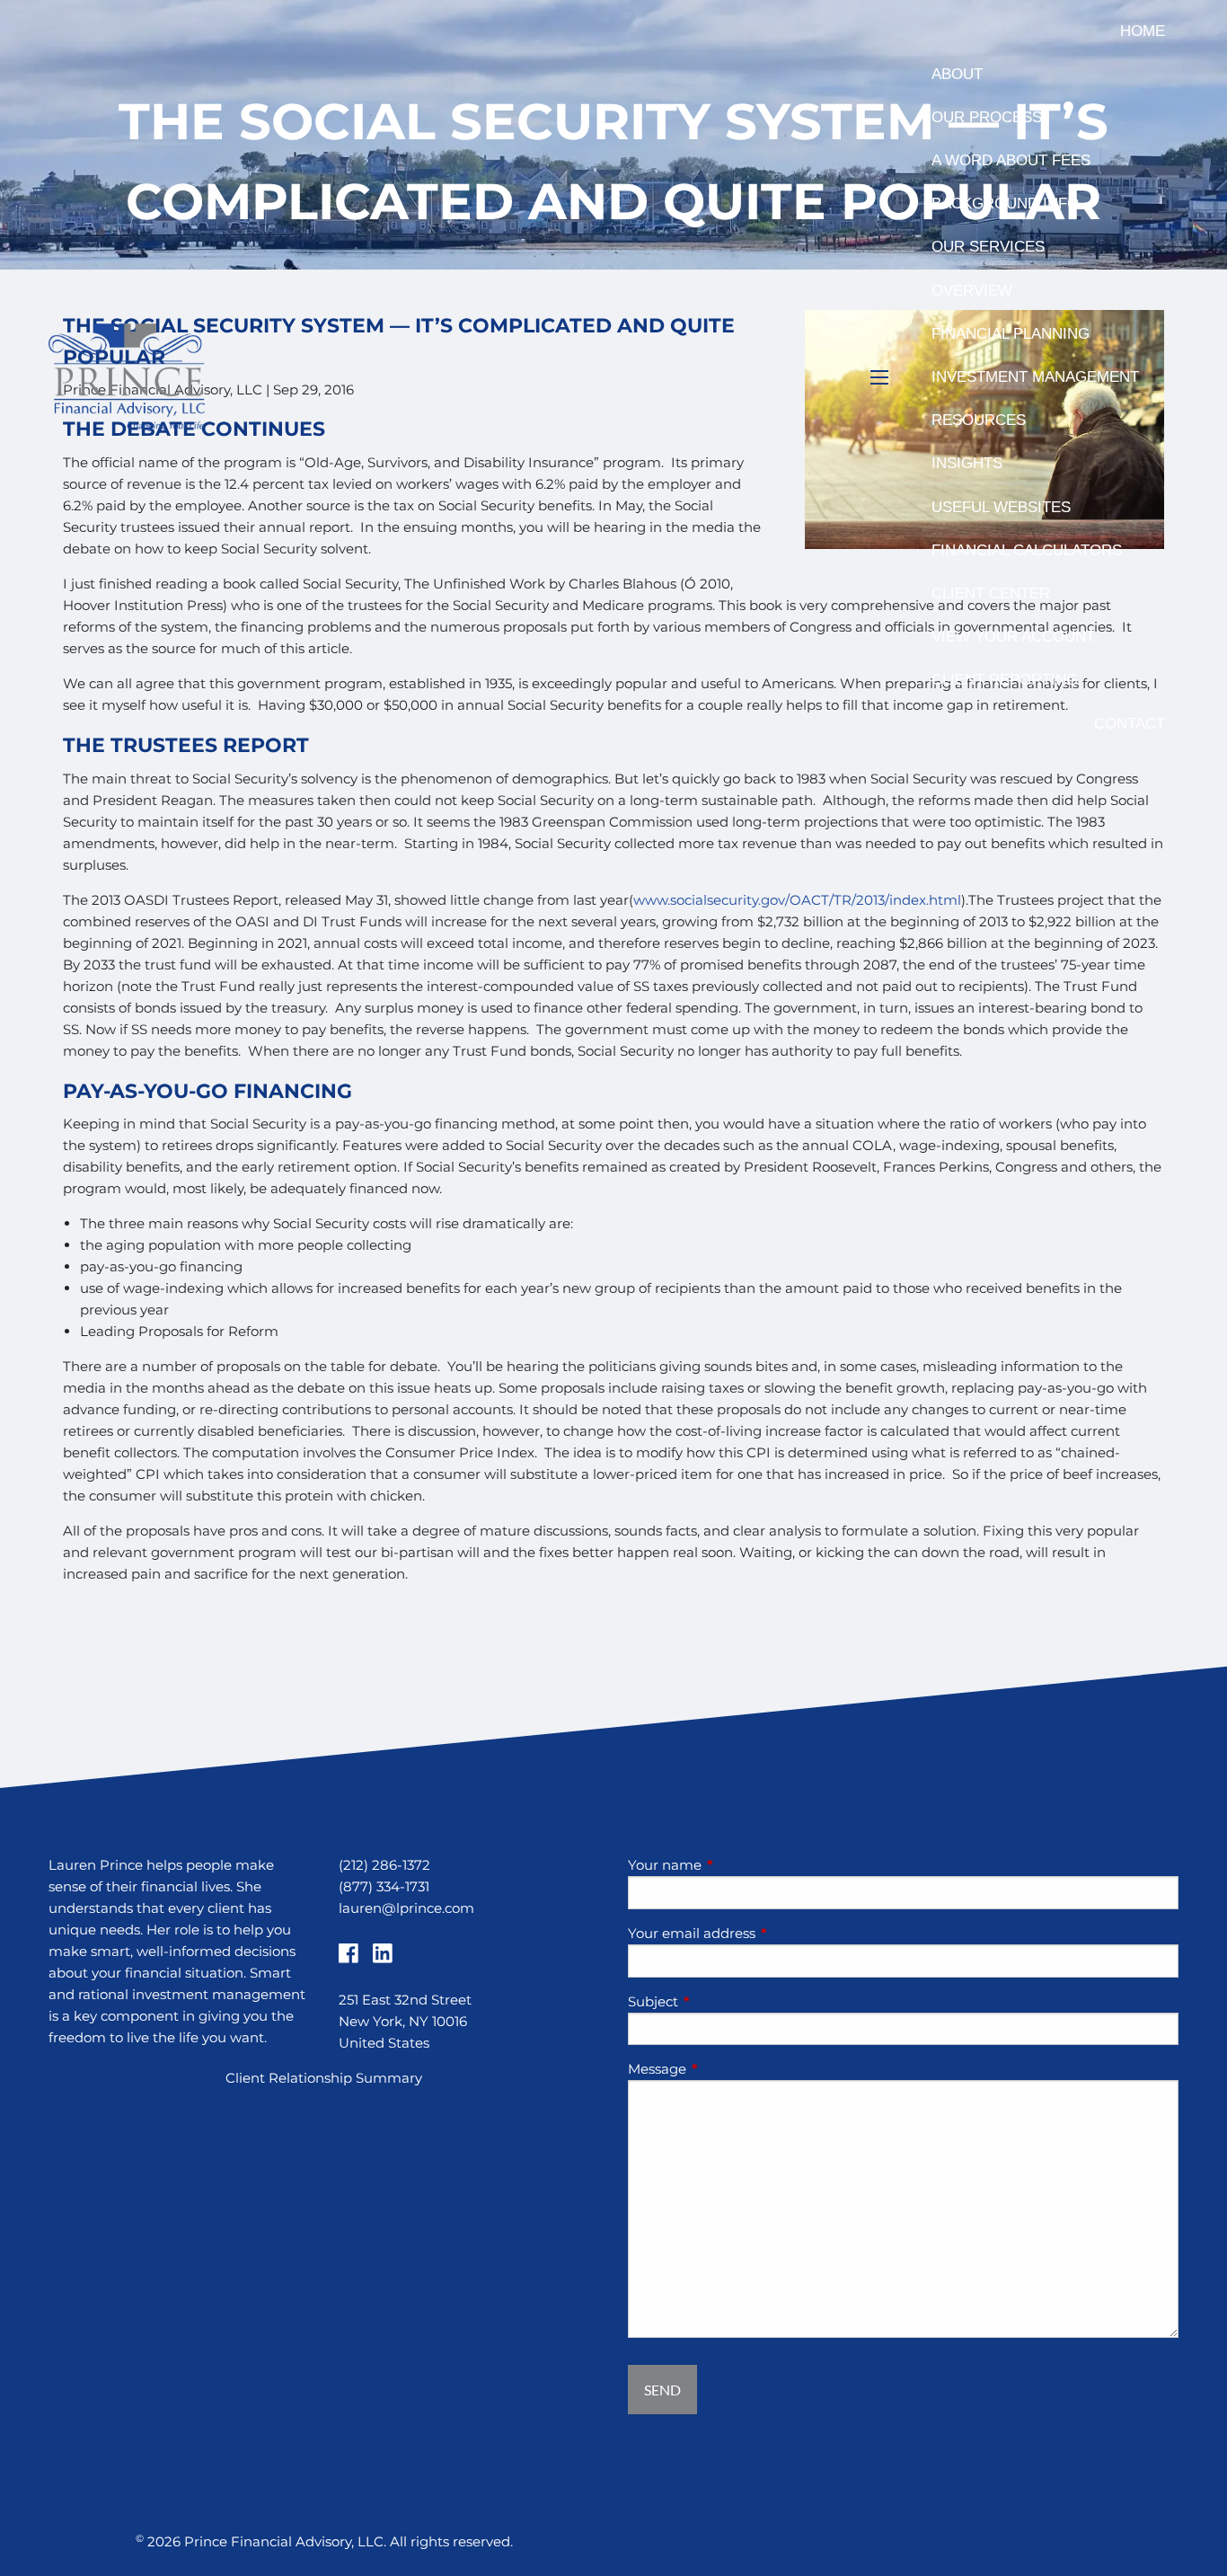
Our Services (988, 247)
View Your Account (1013, 637)
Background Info (1005, 204)
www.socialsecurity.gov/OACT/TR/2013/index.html (797, 900)
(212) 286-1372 (384, 1865)
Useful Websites (1001, 507)
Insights (967, 463)
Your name (735, 1865)
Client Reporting (1005, 680)
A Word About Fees (1011, 160)
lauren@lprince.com (406, 1908)
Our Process (987, 117)
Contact (1130, 724)
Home (1143, 31)
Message (727, 2069)
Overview (972, 291)
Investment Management (1035, 377)
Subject (723, 2001)
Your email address (762, 1933)
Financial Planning (1011, 334)
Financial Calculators (1027, 550)
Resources (979, 420)
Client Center (991, 593)
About (957, 74)
